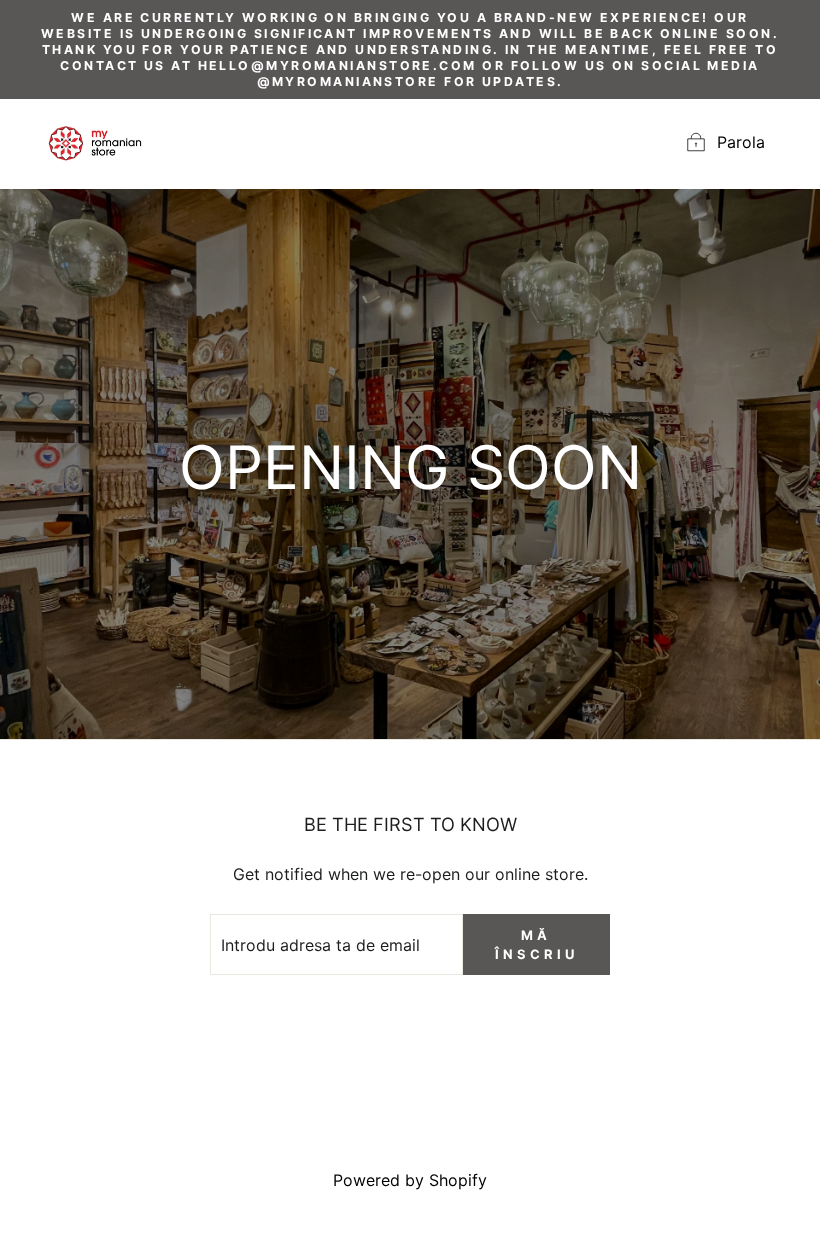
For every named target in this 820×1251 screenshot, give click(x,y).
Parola (741, 143)
